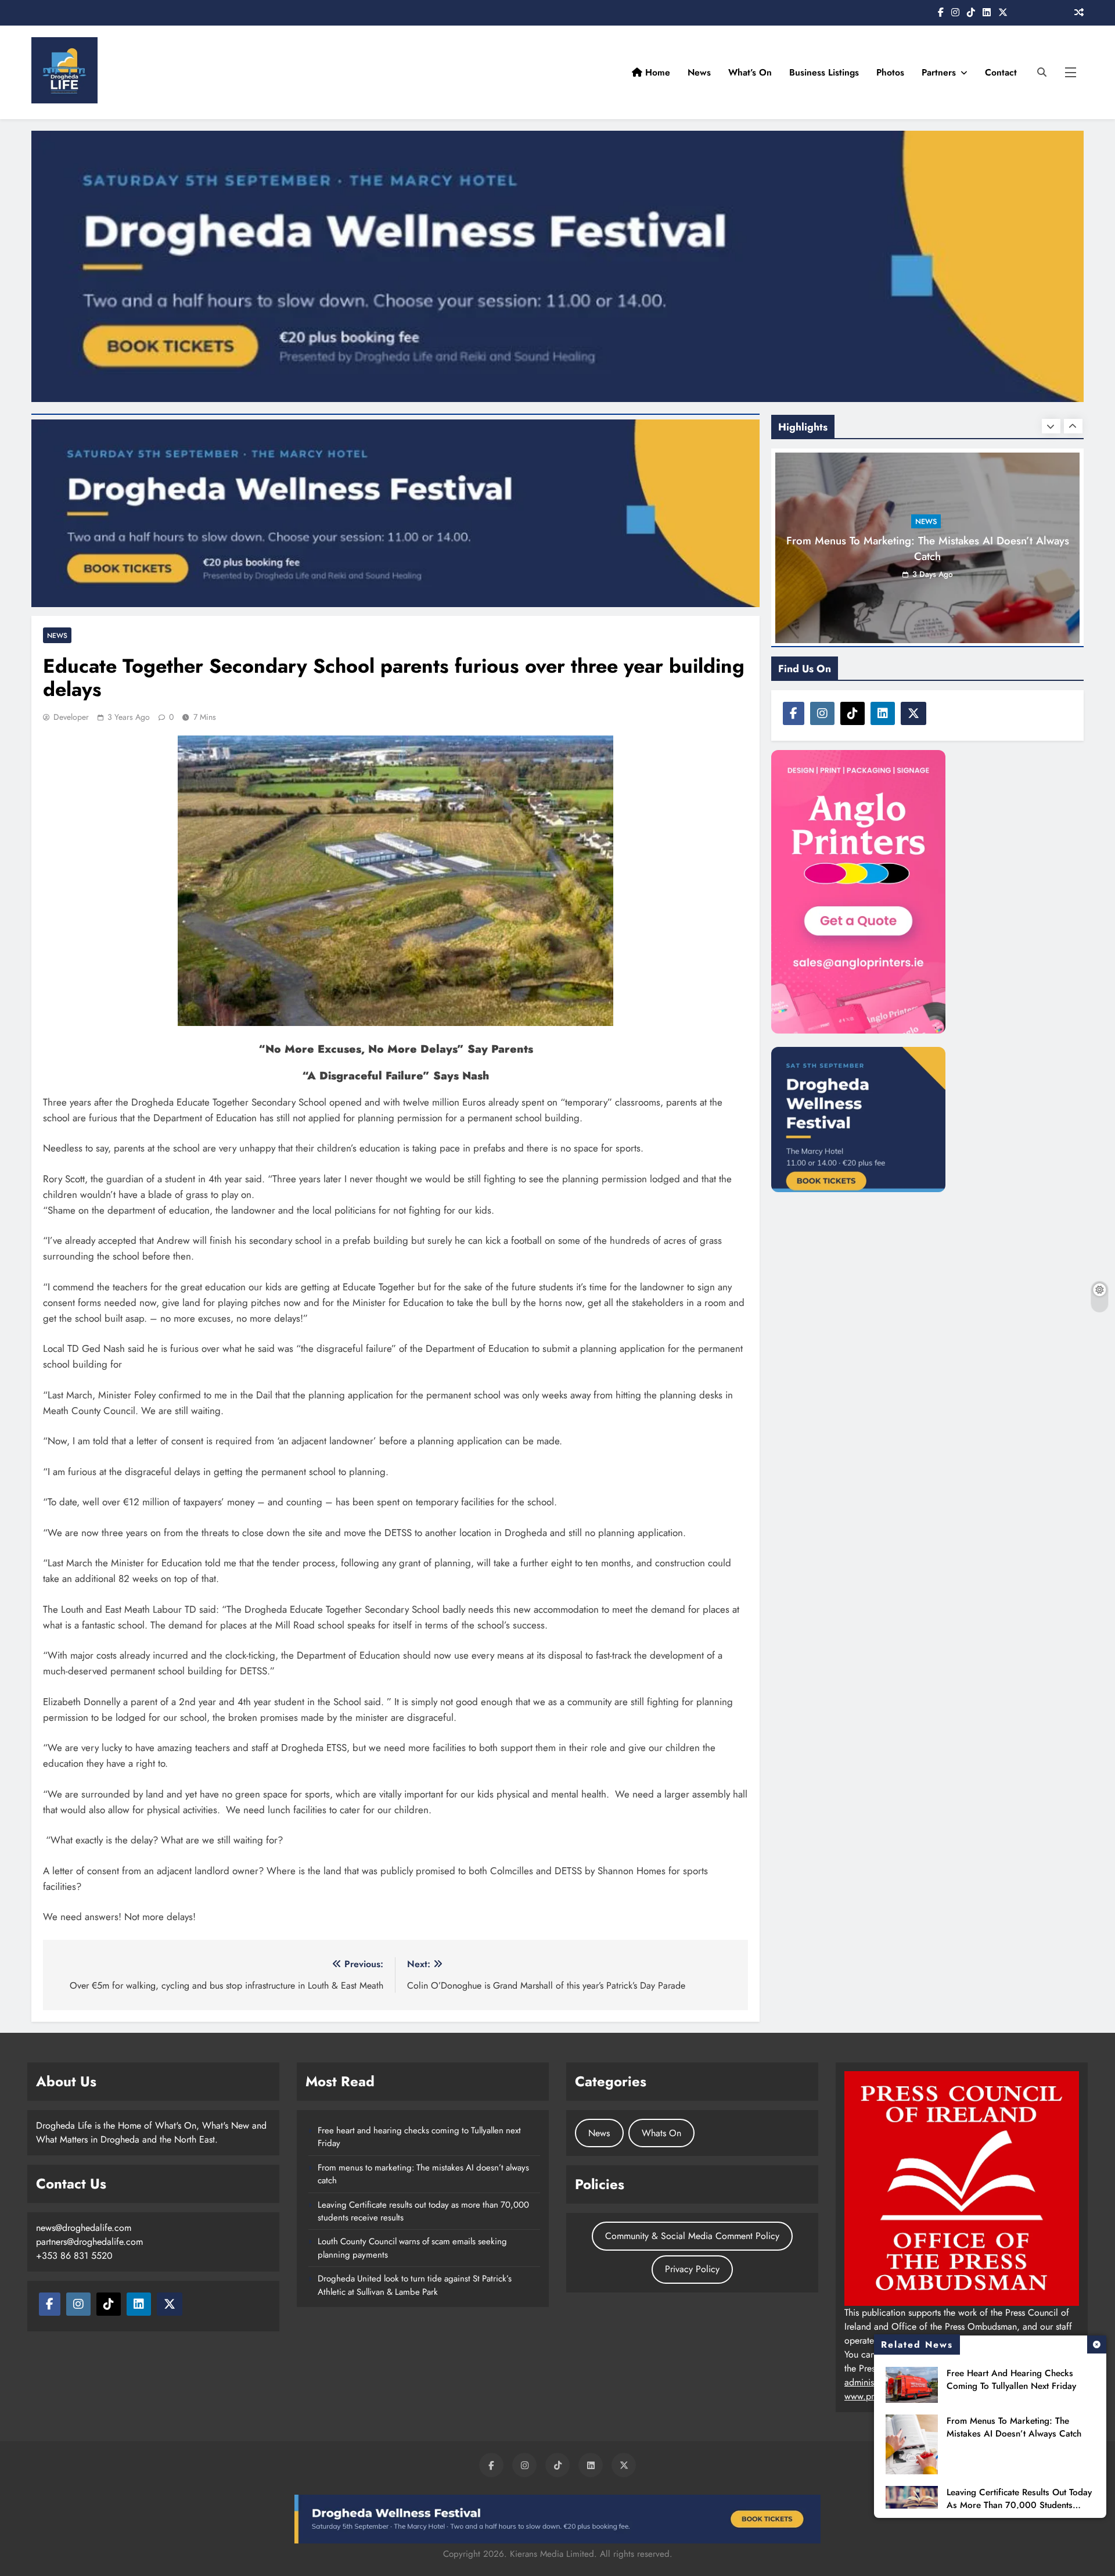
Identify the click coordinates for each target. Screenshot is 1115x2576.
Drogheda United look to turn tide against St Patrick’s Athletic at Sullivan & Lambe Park (415, 2285)
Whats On (661, 2133)
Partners (939, 72)
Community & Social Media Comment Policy (692, 2236)
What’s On (750, 72)
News (699, 72)
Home (656, 72)
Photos (890, 72)
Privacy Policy (692, 2269)
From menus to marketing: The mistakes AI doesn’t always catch (1014, 2427)
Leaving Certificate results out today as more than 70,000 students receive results (1019, 2505)
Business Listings (824, 72)
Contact (1001, 72)
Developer (71, 717)
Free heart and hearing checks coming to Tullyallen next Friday (1011, 2380)
